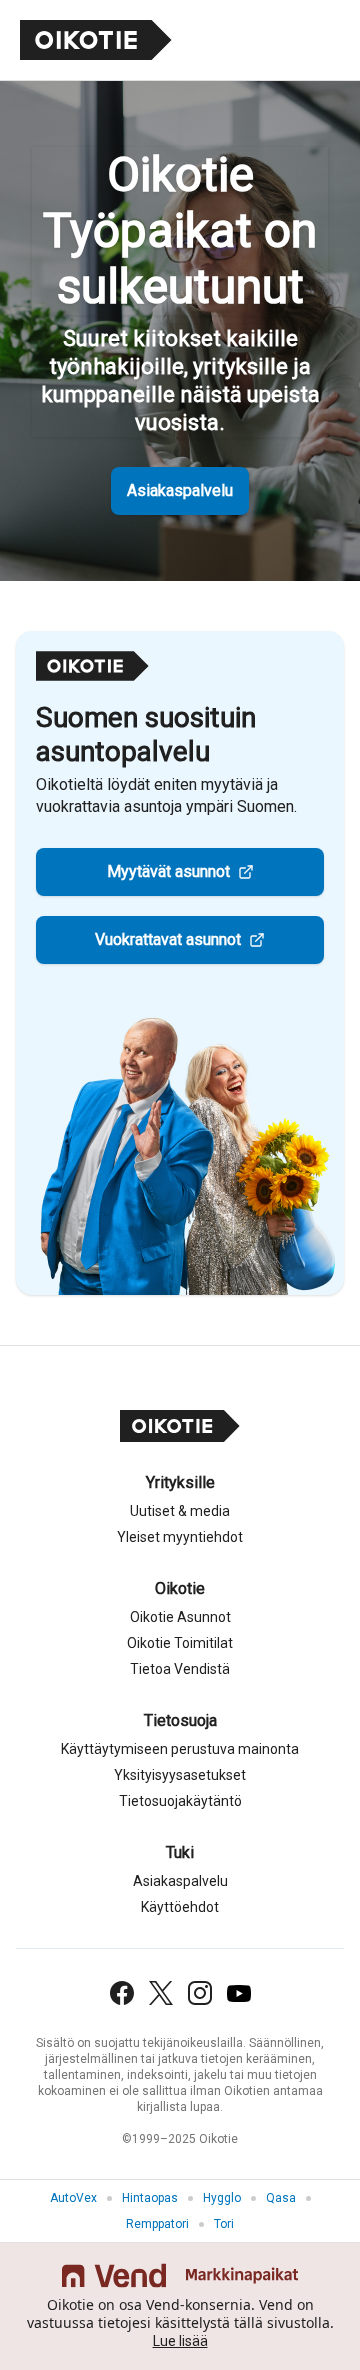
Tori (224, 2224)
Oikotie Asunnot (180, 1617)
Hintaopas (150, 2198)
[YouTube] (239, 1993)
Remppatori (157, 2224)
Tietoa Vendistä (180, 1669)
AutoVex (73, 2198)
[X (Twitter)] (161, 1993)
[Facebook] (122, 1993)
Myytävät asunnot (168, 871)
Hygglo (222, 2198)
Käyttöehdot (180, 1907)
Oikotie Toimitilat (180, 1643)
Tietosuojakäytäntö (180, 1801)
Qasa (281, 2198)
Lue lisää (180, 2341)
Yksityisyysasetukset (180, 1775)
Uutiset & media (180, 1511)
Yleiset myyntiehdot (180, 1537)
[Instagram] (200, 1993)
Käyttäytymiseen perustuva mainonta (180, 1749)
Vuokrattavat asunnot (168, 939)
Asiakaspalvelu (180, 490)
